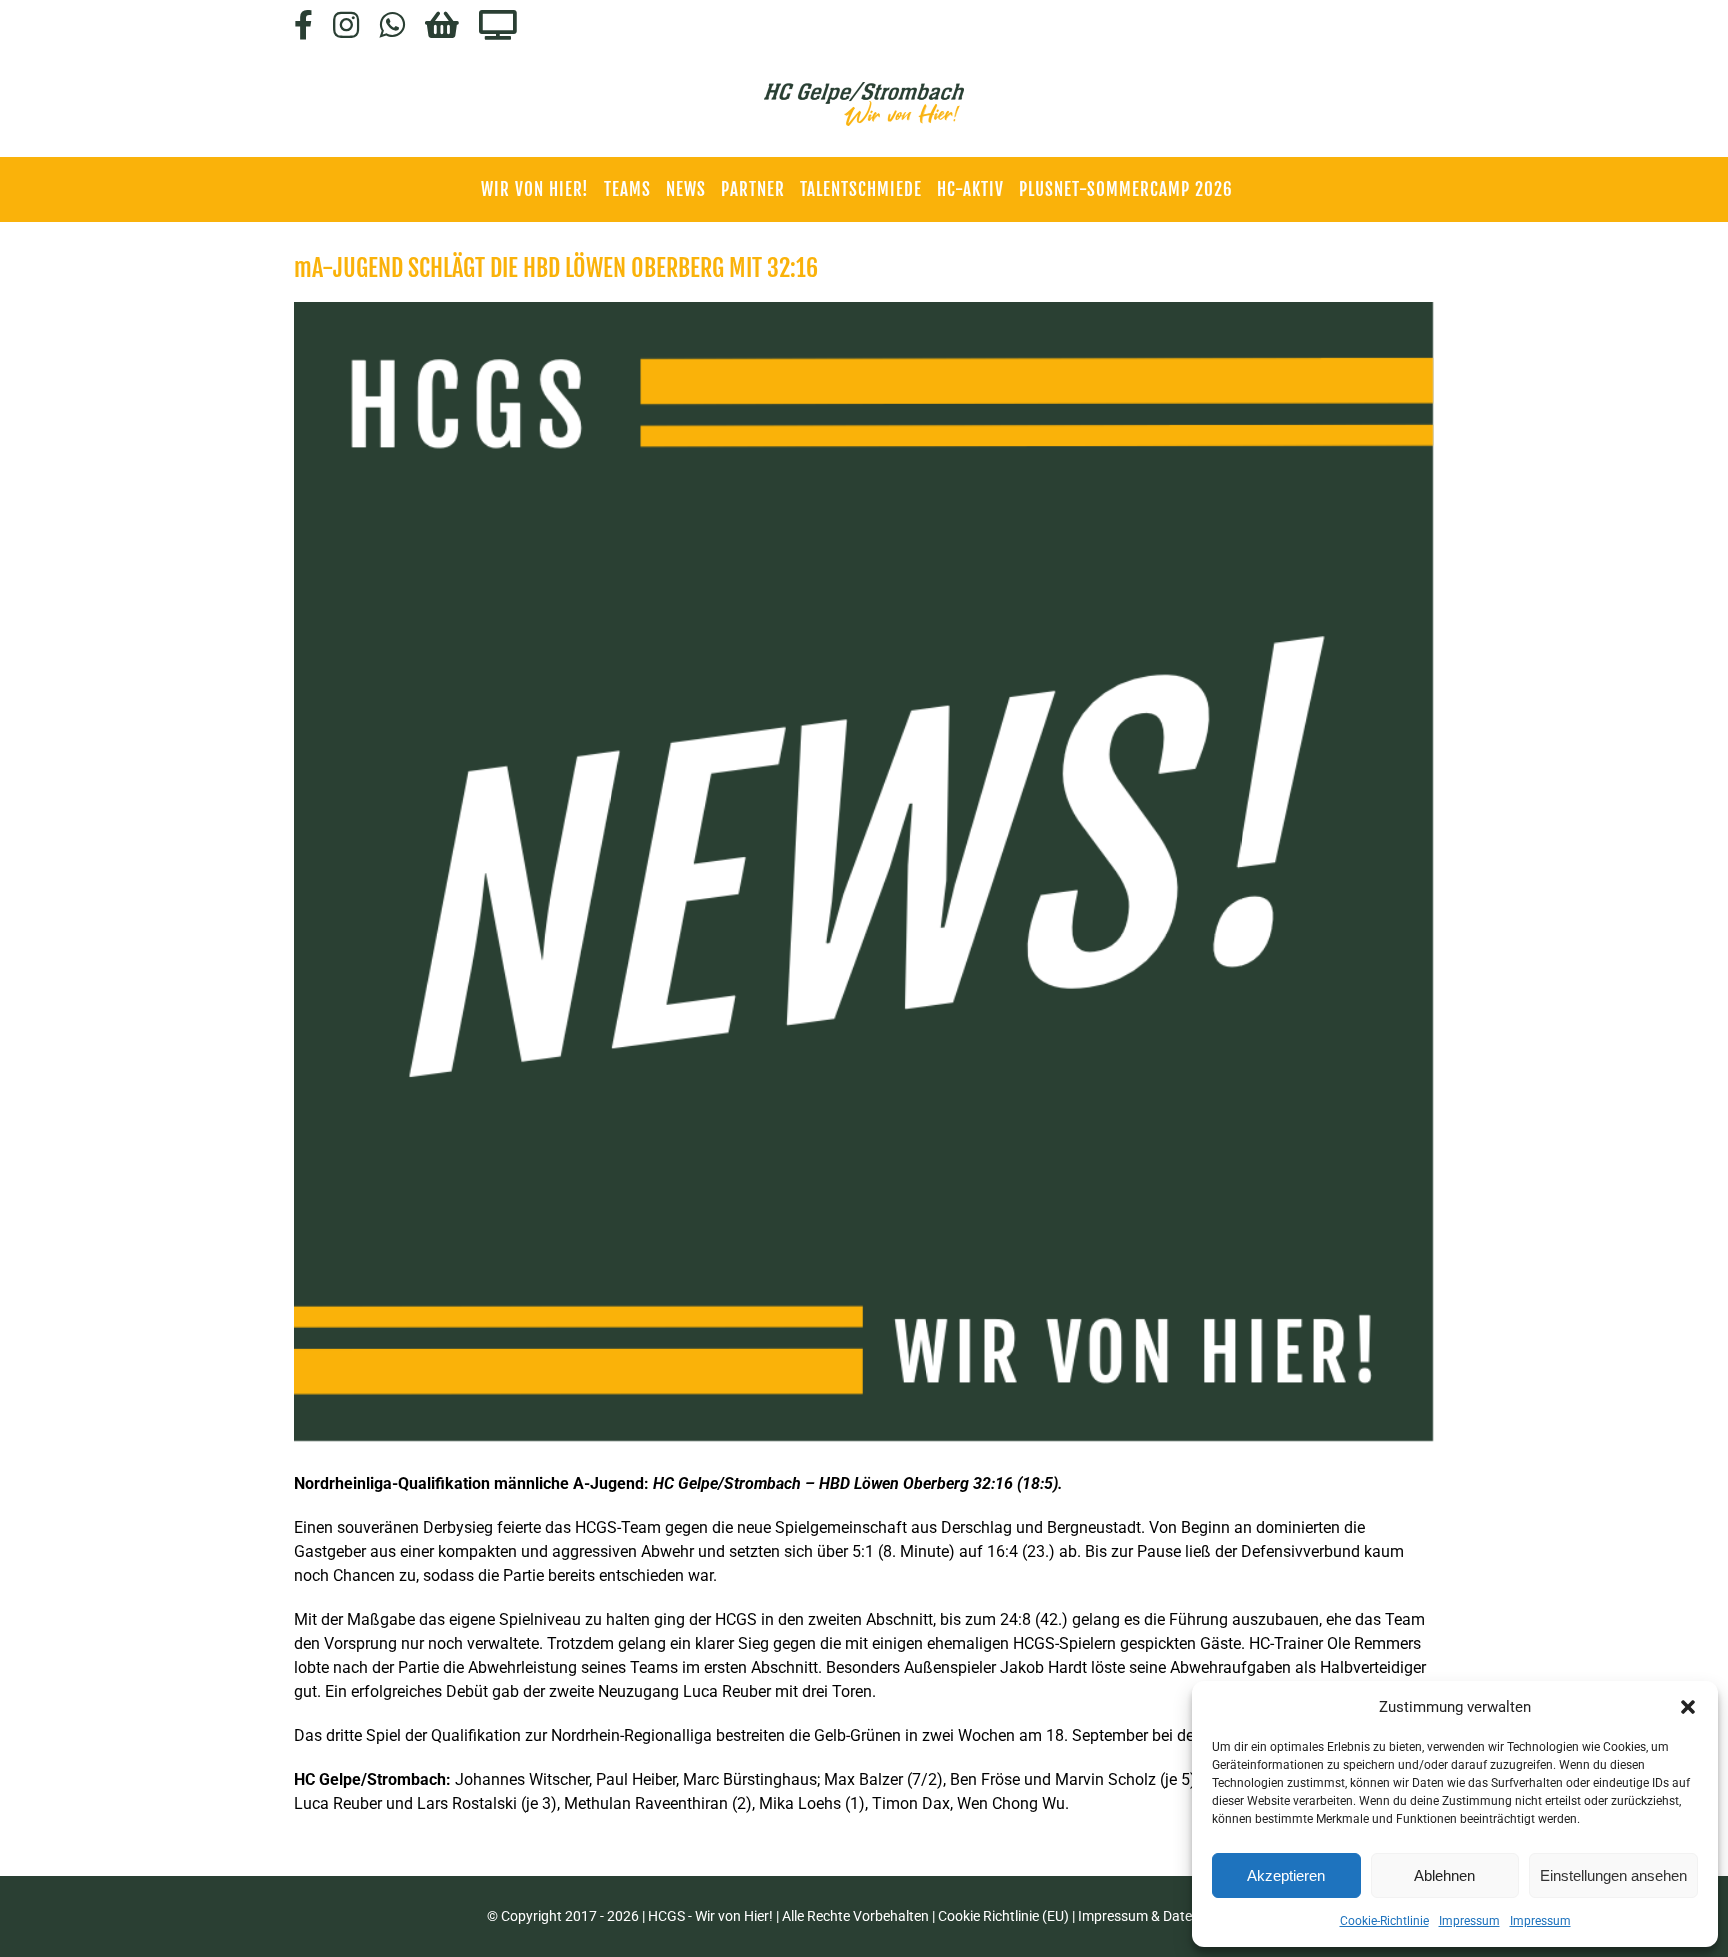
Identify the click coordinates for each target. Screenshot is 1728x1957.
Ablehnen (1444, 1875)
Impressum (1469, 1921)
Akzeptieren (1286, 1875)
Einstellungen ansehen (1613, 1875)
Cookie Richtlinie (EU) (1003, 1916)
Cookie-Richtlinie (1384, 1921)
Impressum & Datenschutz (1160, 1916)
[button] (1688, 1707)
